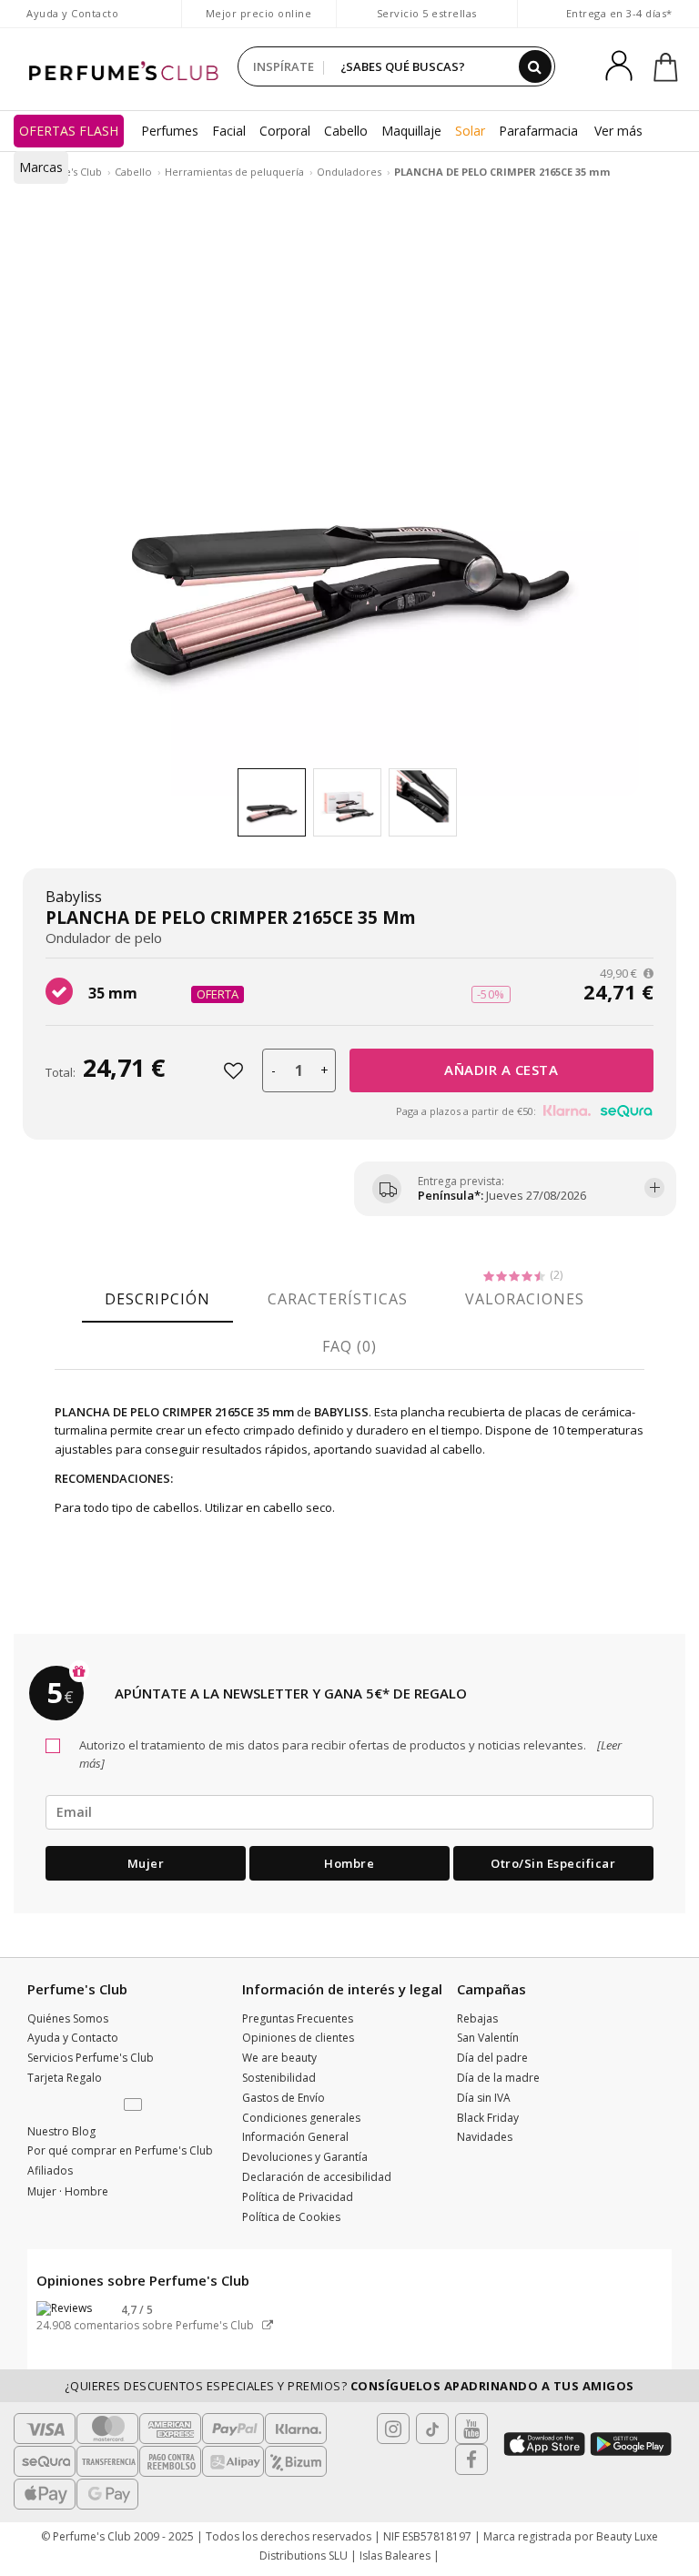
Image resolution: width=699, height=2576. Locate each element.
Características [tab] (338, 1299)
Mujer (146, 1863)
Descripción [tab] (157, 1299)
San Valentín (488, 2038)
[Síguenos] (471, 2459)
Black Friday (488, 2118)
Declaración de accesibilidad (317, 2177)
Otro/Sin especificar (553, 1863)
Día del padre (492, 2058)
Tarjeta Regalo (65, 2078)
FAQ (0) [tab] (349, 1346)
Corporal (285, 131)
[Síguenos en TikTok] (432, 2429)
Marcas (41, 167)
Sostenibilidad (279, 2078)
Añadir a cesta (501, 1070)
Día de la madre (498, 2078)
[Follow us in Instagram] (393, 2429)
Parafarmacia (538, 131)
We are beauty (279, 2058)
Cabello (346, 131)
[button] (135, 2105)
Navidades (485, 2137)
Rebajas (477, 2018)
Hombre (349, 1863)
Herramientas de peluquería (234, 172)
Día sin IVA (484, 2098)
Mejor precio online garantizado (259, 22)
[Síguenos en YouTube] (471, 2429)
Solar (470, 131)
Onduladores (349, 172)
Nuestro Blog (61, 2131)
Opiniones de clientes (298, 2038)
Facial (229, 131)
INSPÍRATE (284, 66)
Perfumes (170, 131)
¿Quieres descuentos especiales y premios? (349, 2386)
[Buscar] (535, 66)
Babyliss (74, 897)
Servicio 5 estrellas (427, 13)
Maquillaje (411, 131)
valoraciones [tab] (525, 1299)
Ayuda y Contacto (72, 13)
